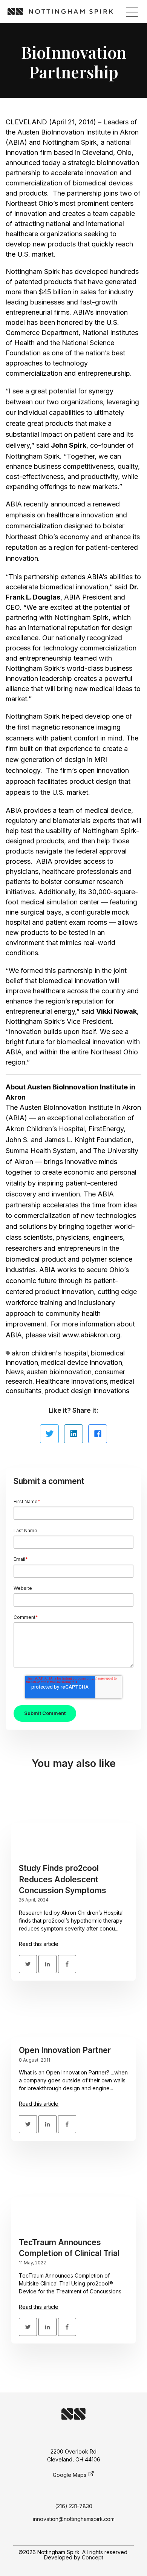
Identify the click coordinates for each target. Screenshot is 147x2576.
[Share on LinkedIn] (73, 1434)
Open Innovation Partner (65, 2050)
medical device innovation (82, 1362)
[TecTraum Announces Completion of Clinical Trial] (73, 2197)
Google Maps (70, 2475)
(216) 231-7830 (74, 2506)
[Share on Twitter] (49, 1434)
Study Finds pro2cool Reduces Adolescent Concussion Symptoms (63, 1879)
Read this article (39, 1944)
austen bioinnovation (59, 1372)
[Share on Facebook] (98, 1434)
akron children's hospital (50, 1353)
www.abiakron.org (91, 1335)
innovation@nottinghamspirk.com (74, 2519)
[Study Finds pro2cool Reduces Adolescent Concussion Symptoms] (73, 1823)
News (15, 1372)
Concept (93, 2557)
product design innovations (87, 1391)
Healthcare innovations (71, 1381)
